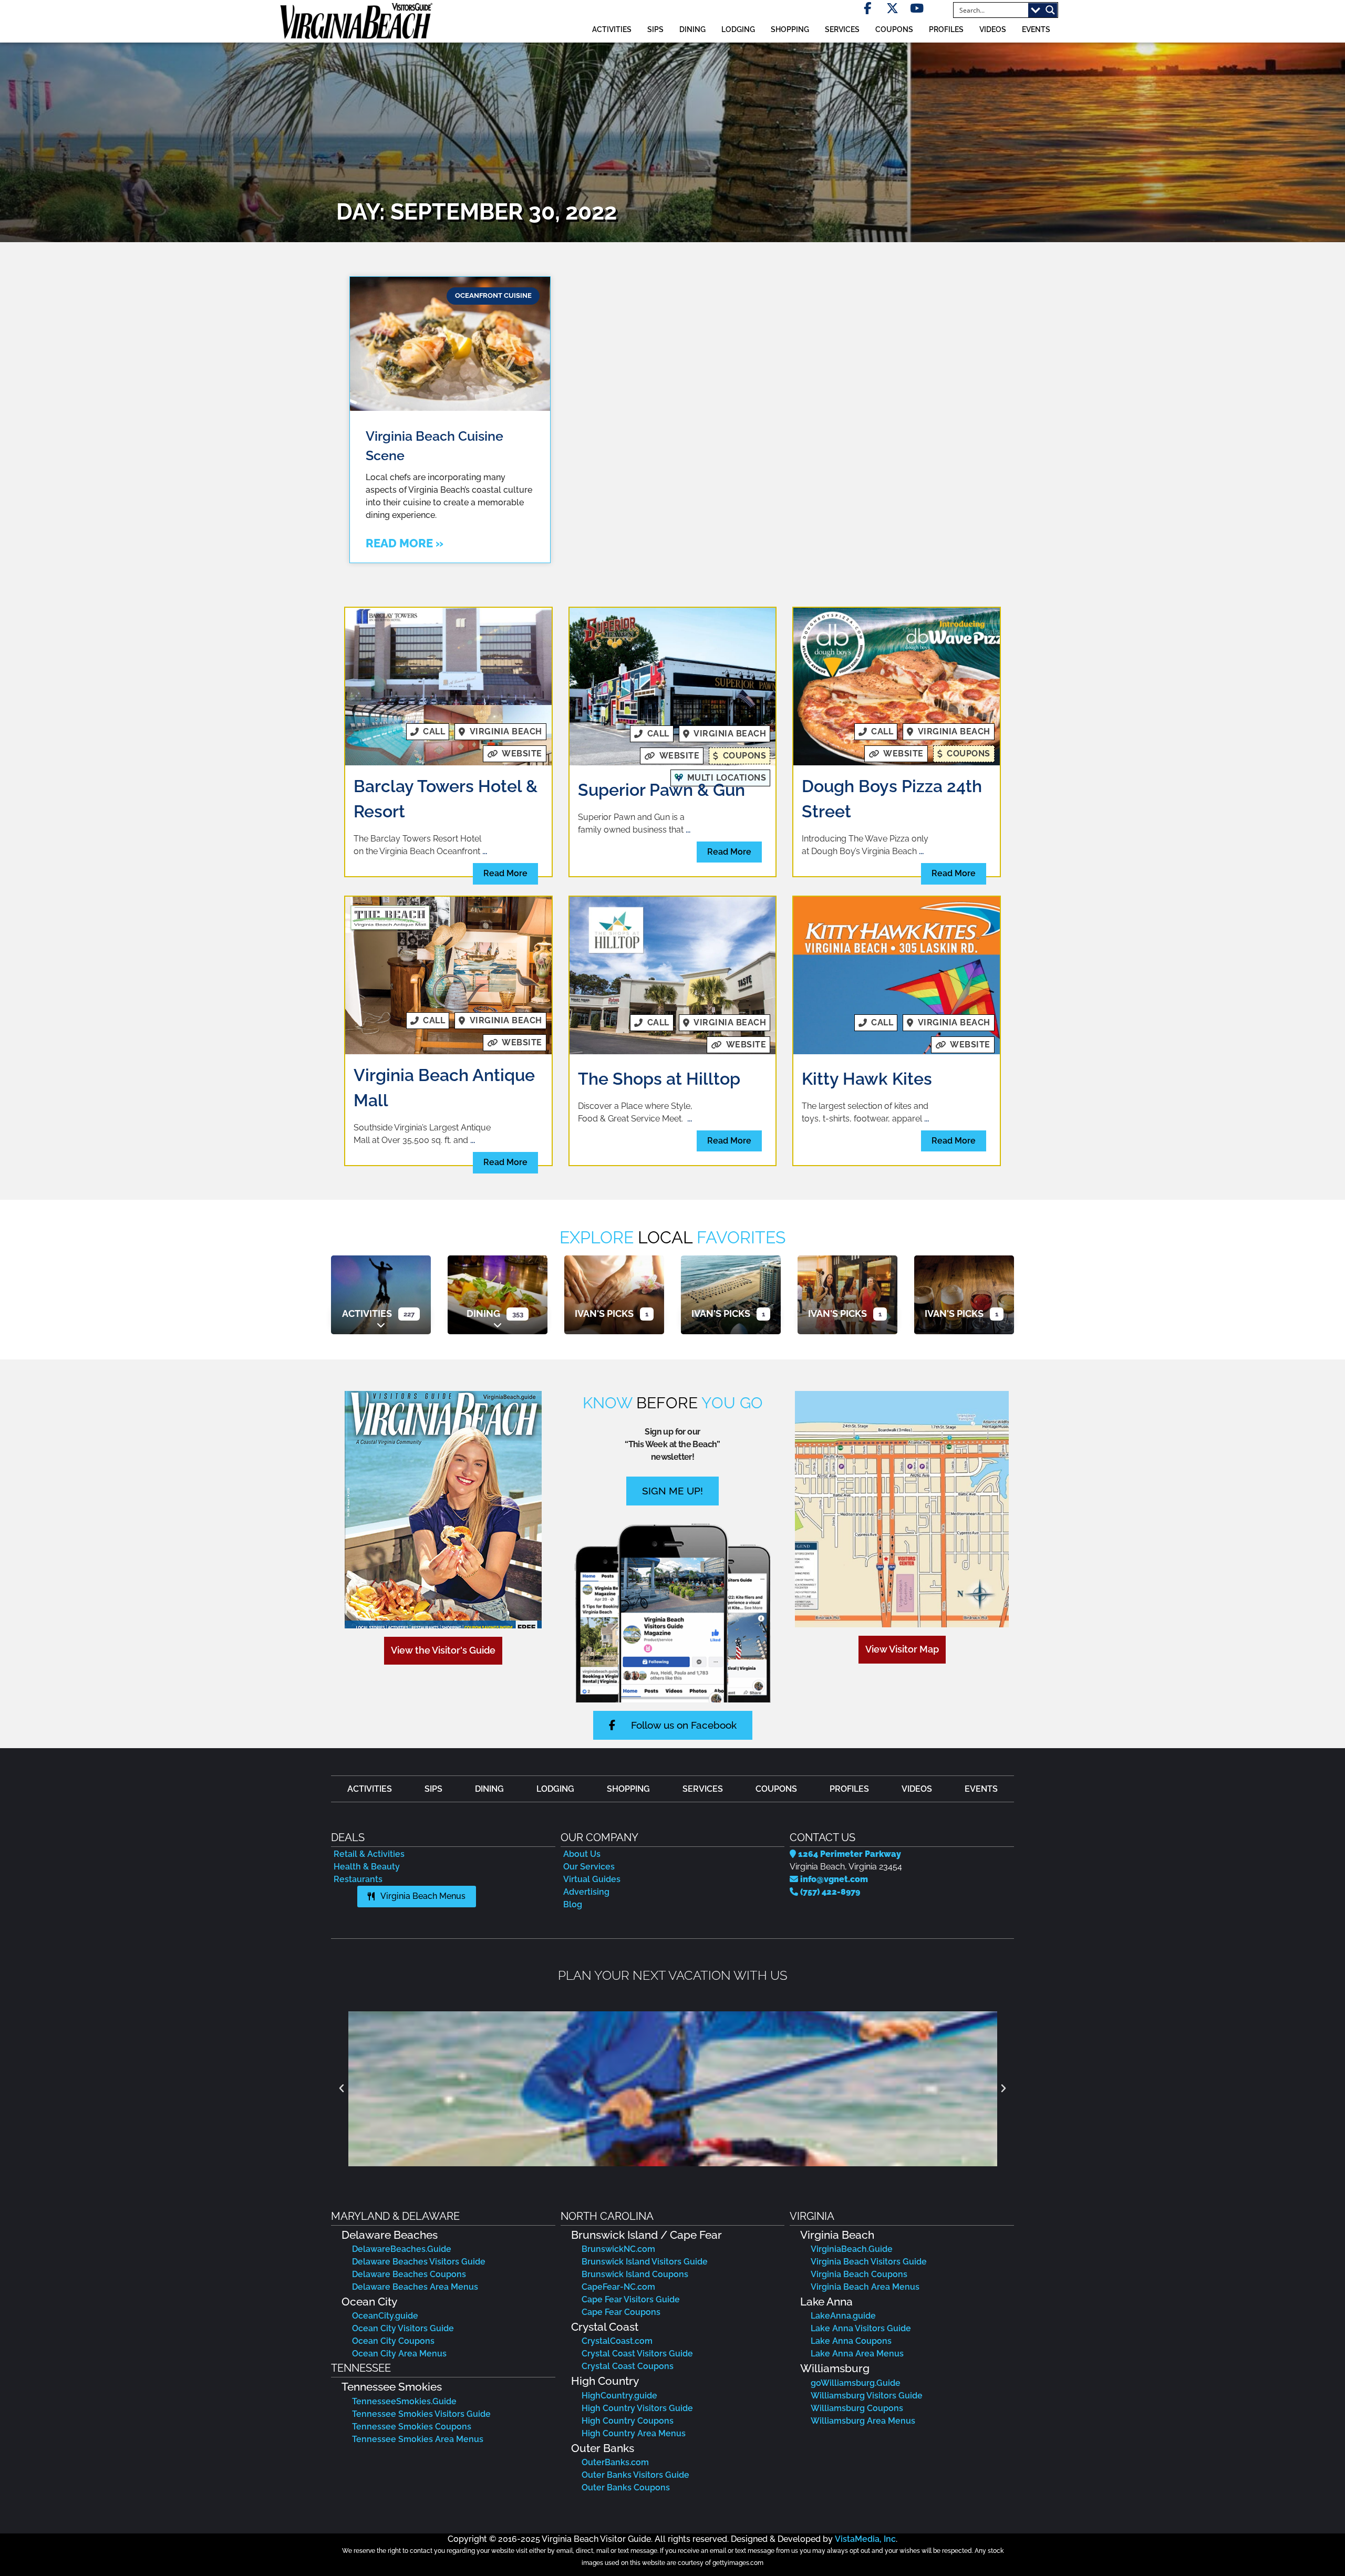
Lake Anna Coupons (851, 2341)
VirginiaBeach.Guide (852, 2249)
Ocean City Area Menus (399, 2354)
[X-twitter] (892, 8)
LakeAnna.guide (843, 2316)
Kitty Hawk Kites (867, 1079)
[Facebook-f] (868, 8)
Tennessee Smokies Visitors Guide (421, 2414)
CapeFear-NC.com (618, 2287)
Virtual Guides (592, 1879)
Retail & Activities (369, 1854)
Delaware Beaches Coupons (409, 2274)
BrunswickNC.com (618, 2249)
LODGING (738, 29)
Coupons (894, 29)
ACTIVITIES (612, 29)
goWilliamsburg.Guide (856, 2383)
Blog (573, 1904)
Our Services (589, 1867)
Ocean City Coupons (393, 2341)
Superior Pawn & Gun (661, 790)
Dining (483, 1313)
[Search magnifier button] (1050, 10)
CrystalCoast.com (617, 2341)
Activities (367, 1313)
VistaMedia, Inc (865, 2539)
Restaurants (358, 1879)
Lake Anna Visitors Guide (861, 2328)
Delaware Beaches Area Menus (415, 2287)
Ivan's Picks (604, 1313)
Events (1036, 29)
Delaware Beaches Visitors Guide (419, 2262)
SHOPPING (790, 29)
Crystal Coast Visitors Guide (637, 2354)
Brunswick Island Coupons (635, 2274)
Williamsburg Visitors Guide (867, 2396)
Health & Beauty (367, 1867)
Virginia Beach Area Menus (865, 2287)
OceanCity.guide (385, 2316)
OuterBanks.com (615, 2462)
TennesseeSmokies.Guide (404, 2401)
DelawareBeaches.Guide (402, 2249)
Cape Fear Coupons (621, 2312)
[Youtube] (917, 8)
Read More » (405, 543)
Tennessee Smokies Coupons (412, 2427)
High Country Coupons (628, 2421)
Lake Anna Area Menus (857, 2354)
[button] (342, 2089)
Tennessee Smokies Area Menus (418, 2439)
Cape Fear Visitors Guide (631, 2299)
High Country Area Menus (634, 2433)
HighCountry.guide (619, 2396)
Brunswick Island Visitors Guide (645, 2262)
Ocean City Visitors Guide (403, 2328)
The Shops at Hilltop (659, 1079)
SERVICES (842, 29)
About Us (582, 1854)
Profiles (946, 29)
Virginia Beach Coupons (859, 2274)
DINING (692, 29)
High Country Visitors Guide (637, 2408)
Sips (655, 29)
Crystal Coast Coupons (628, 2366)
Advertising (586, 1892)
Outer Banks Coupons (626, 2487)
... (485, 851)
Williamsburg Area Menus (863, 2421)
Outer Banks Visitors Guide (635, 2475)
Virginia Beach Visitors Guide (869, 2262)
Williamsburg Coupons (857, 2408)
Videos (993, 29)
